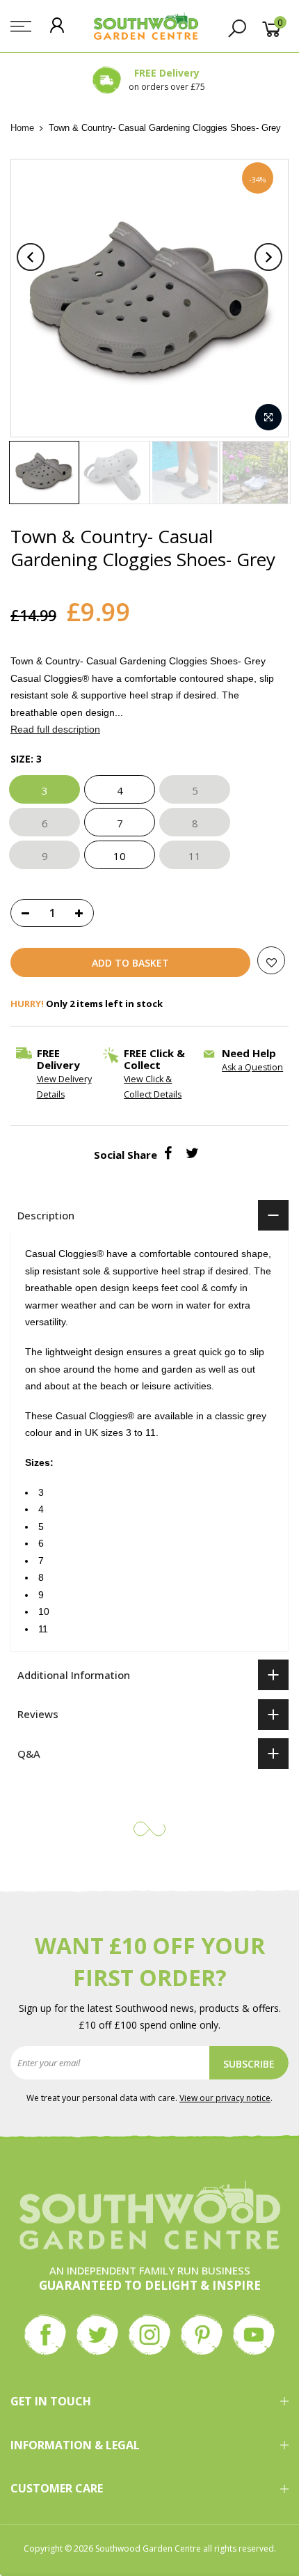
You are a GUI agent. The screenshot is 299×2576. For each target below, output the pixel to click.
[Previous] (31, 257)
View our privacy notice (225, 2098)
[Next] (268, 257)
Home (22, 128)
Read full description (55, 730)
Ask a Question (252, 1068)
